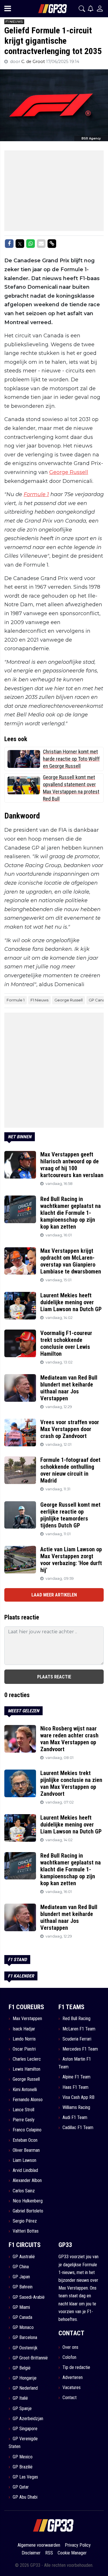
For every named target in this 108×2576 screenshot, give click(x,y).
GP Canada (22, 2317)
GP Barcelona (25, 2337)
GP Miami (21, 2307)
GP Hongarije (25, 2378)
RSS (49, 2553)
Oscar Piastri (24, 2049)
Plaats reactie (54, 1677)
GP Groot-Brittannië (30, 2358)
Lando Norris (24, 2039)
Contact (70, 2398)
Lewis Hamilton (26, 2069)
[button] (82, 9)
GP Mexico (23, 2457)
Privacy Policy (78, 2545)
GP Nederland (25, 2388)
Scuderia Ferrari (77, 2039)
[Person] (100, 8)
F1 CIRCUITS (25, 2245)
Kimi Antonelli (25, 2090)
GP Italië (20, 2398)
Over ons (70, 2347)
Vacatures (72, 2387)
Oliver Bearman (26, 2150)
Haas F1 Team (75, 2087)
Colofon (69, 2357)
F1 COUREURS (26, 2007)
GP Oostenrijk (25, 2348)
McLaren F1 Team (79, 2029)
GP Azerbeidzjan (28, 2419)
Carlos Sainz (24, 2191)
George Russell (69, 472)
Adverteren (73, 2377)
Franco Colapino (27, 2130)
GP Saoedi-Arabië (29, 2297)
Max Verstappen (27, 2018)
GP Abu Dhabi (25, 2497)
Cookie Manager (72, 2553)
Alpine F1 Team (76, 2077)
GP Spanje (22, 2408)
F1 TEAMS (71, 2007)
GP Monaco (23, 2327)
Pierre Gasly (24, 2120)
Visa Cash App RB (78, 2097)
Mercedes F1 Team (80, 2049)
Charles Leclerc (27, 2059)
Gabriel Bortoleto (28, 2211)
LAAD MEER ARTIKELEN (54, 1595)
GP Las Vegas (25, 2477)
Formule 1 (36, 494)
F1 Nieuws (39, 1000)
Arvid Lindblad (25, 2170)
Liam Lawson (24, 2160)
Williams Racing (76, 2107)
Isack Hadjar (24, 2029)
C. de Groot (34, 62)
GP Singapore (25, 2429)
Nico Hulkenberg (28, 2201)
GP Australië (24, 2257)
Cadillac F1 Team (78, 2127)
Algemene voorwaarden (39, 2545)
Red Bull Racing (76, 2018)
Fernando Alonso (28, 2100)
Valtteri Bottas (26, 2231)
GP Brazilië (23, 2467)
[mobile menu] (8, 9)
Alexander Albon (27, 2180)
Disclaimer (31, 2553)
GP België (22, 2368)
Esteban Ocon (25, 2140)
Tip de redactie (76, 2367)
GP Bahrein (23, 2287)
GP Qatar (21, 2487)
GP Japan (21, 2277)
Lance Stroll (23, 2110)
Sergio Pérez (25, 2221)
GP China (21, 2267)
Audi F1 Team (75, 2117)
